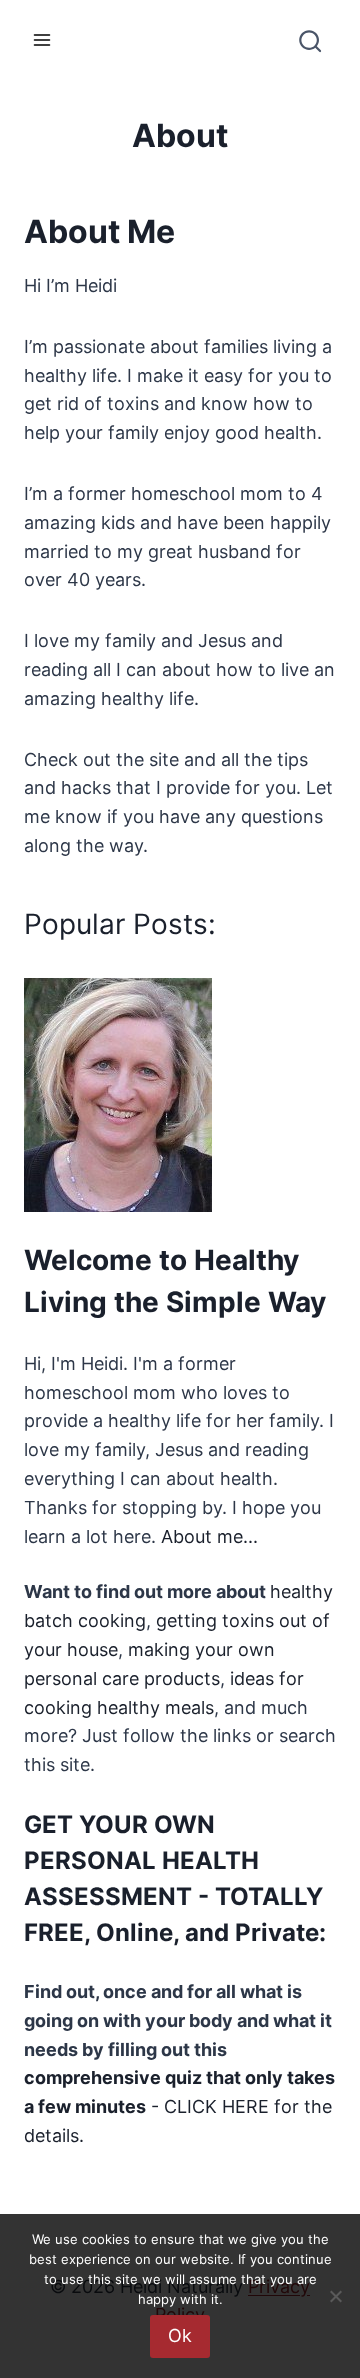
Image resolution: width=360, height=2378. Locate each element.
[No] (335, 2296)
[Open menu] (42, 39)
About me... (209, 1536)
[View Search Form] (309, 48)
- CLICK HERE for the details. (179, 2106)
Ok (180, 2335)
